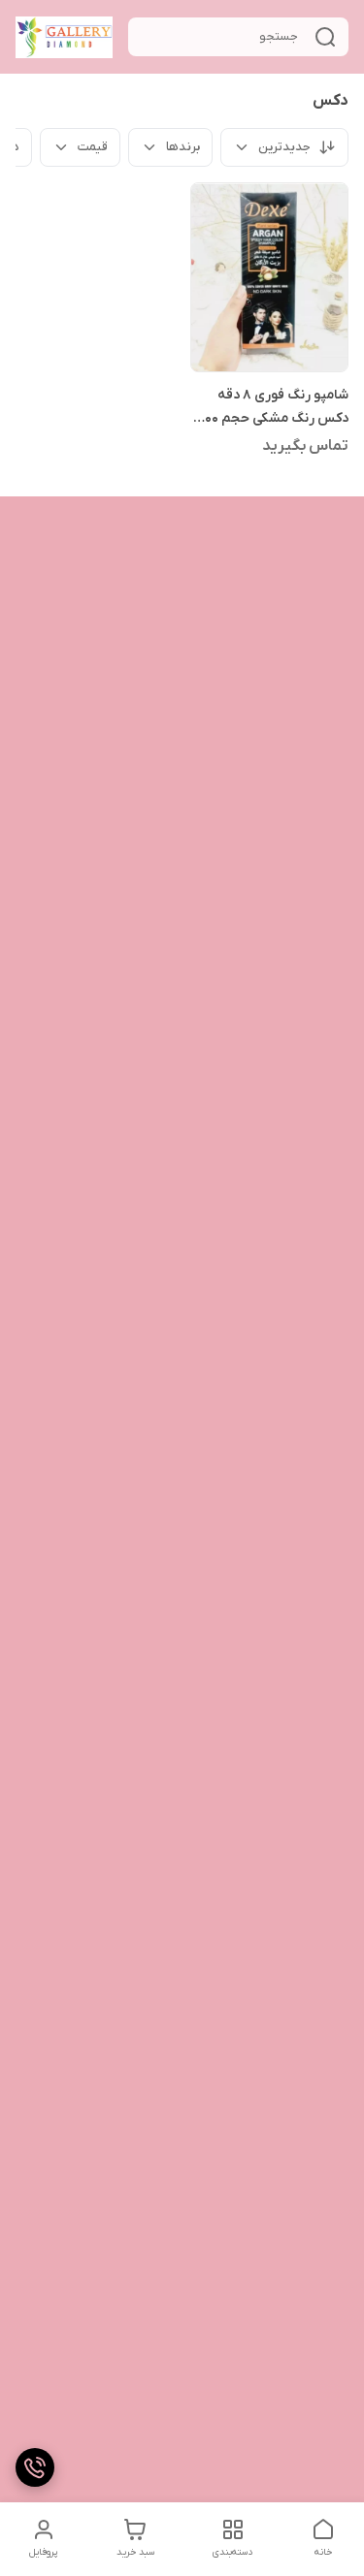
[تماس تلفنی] (35, 2467)
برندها (183, 147)
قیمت (93, 147)
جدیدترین (284, 147)
